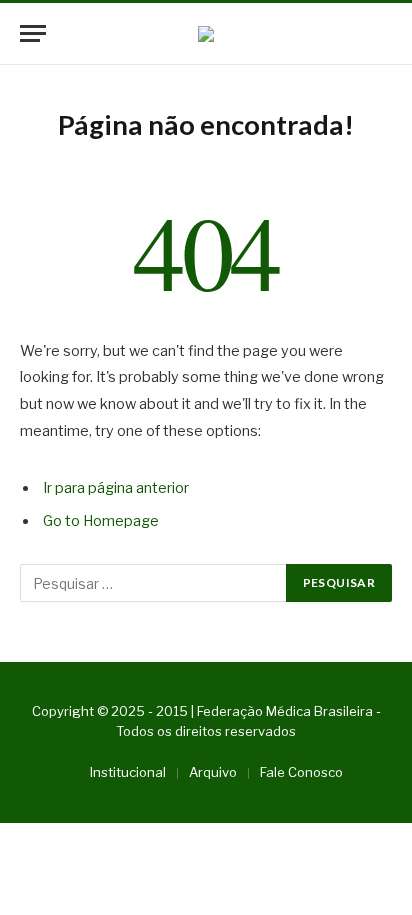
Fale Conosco (301, 772)
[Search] (383, 33)
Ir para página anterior (116, 488)
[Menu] (33, 33)
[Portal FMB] (206, 34)
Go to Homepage (101, 521)
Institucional (128, 772)
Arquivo (213, 772)
